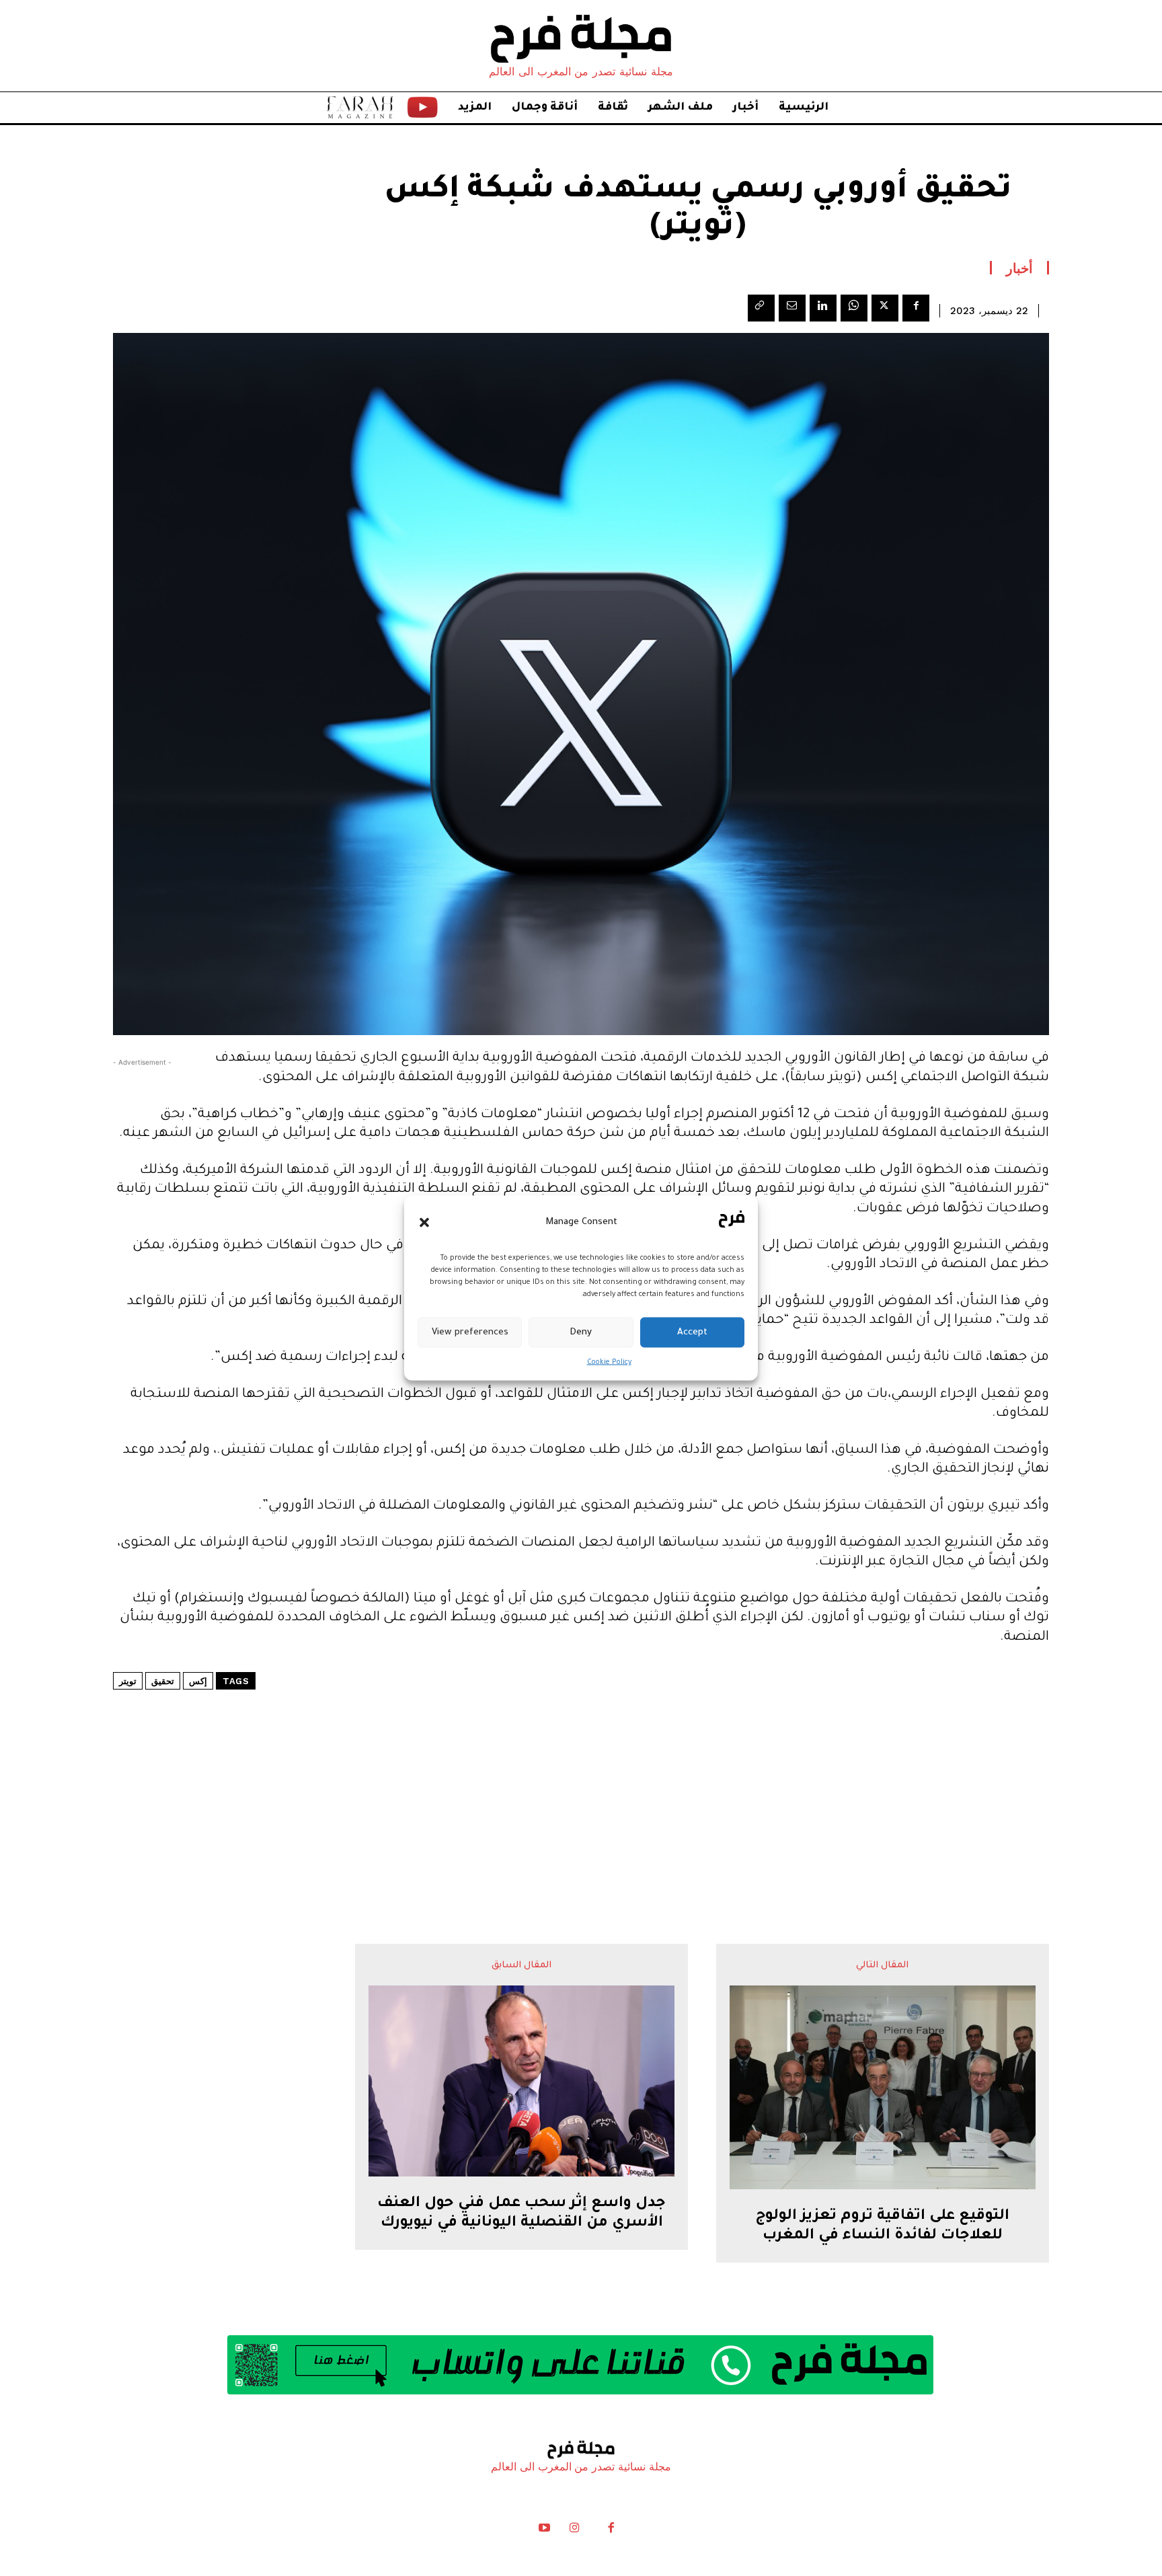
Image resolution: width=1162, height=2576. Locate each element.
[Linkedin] (823, 308)
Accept (692, 1332)
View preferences (470, 1332)
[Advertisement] (581, 1776)
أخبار (1019, 268)
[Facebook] (916, 308)
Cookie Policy (609, 1363)
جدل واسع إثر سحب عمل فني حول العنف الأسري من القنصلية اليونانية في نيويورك (521, 2214)
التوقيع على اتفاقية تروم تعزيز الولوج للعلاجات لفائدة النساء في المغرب (882, 2227)
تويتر (128, 1681)
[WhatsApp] (854, 308)
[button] (424, 1222)
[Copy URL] (761, 308)
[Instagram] (574, 2531)
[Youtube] (545, 2531)
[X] (885, 308)
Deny (581, 1332)
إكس (198, 1681)
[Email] (792, 308)
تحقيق (163, 1681)
